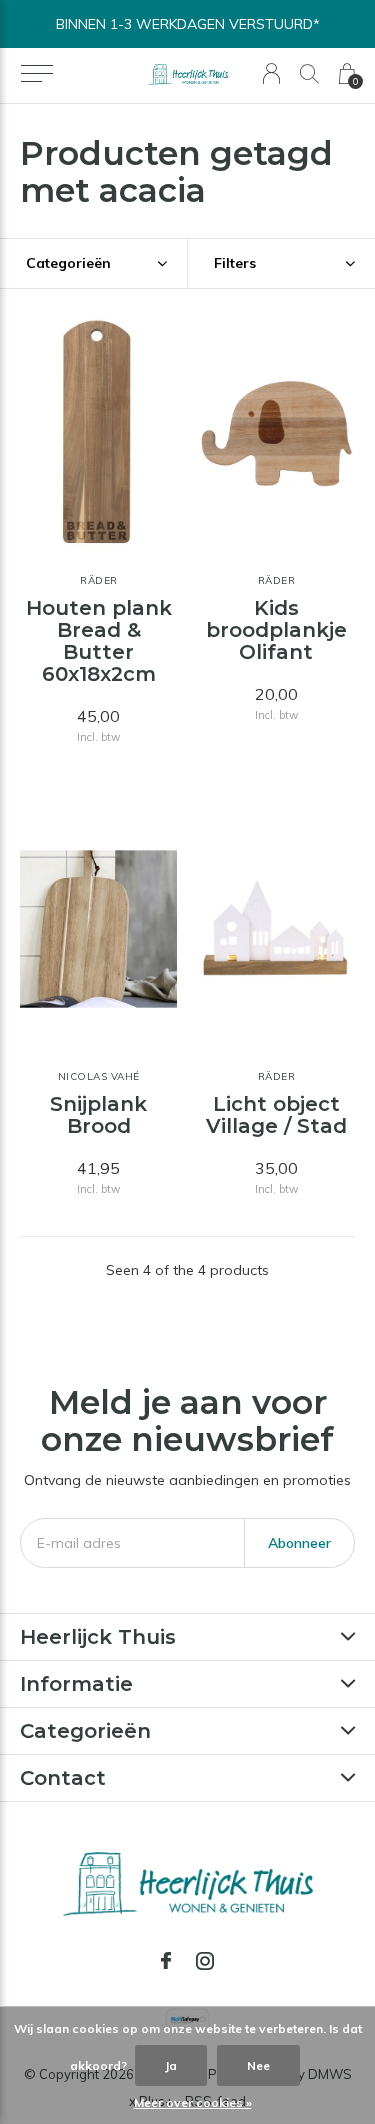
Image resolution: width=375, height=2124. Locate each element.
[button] (36, 74)
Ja (171, 2065)
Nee (258, 2065)
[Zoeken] (309, 73)
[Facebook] (166, 1961)
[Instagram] (205, 1961)
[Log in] (271, 73)
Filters (235, 263)
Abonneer (299, 1543)
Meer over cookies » (193, 2102)
